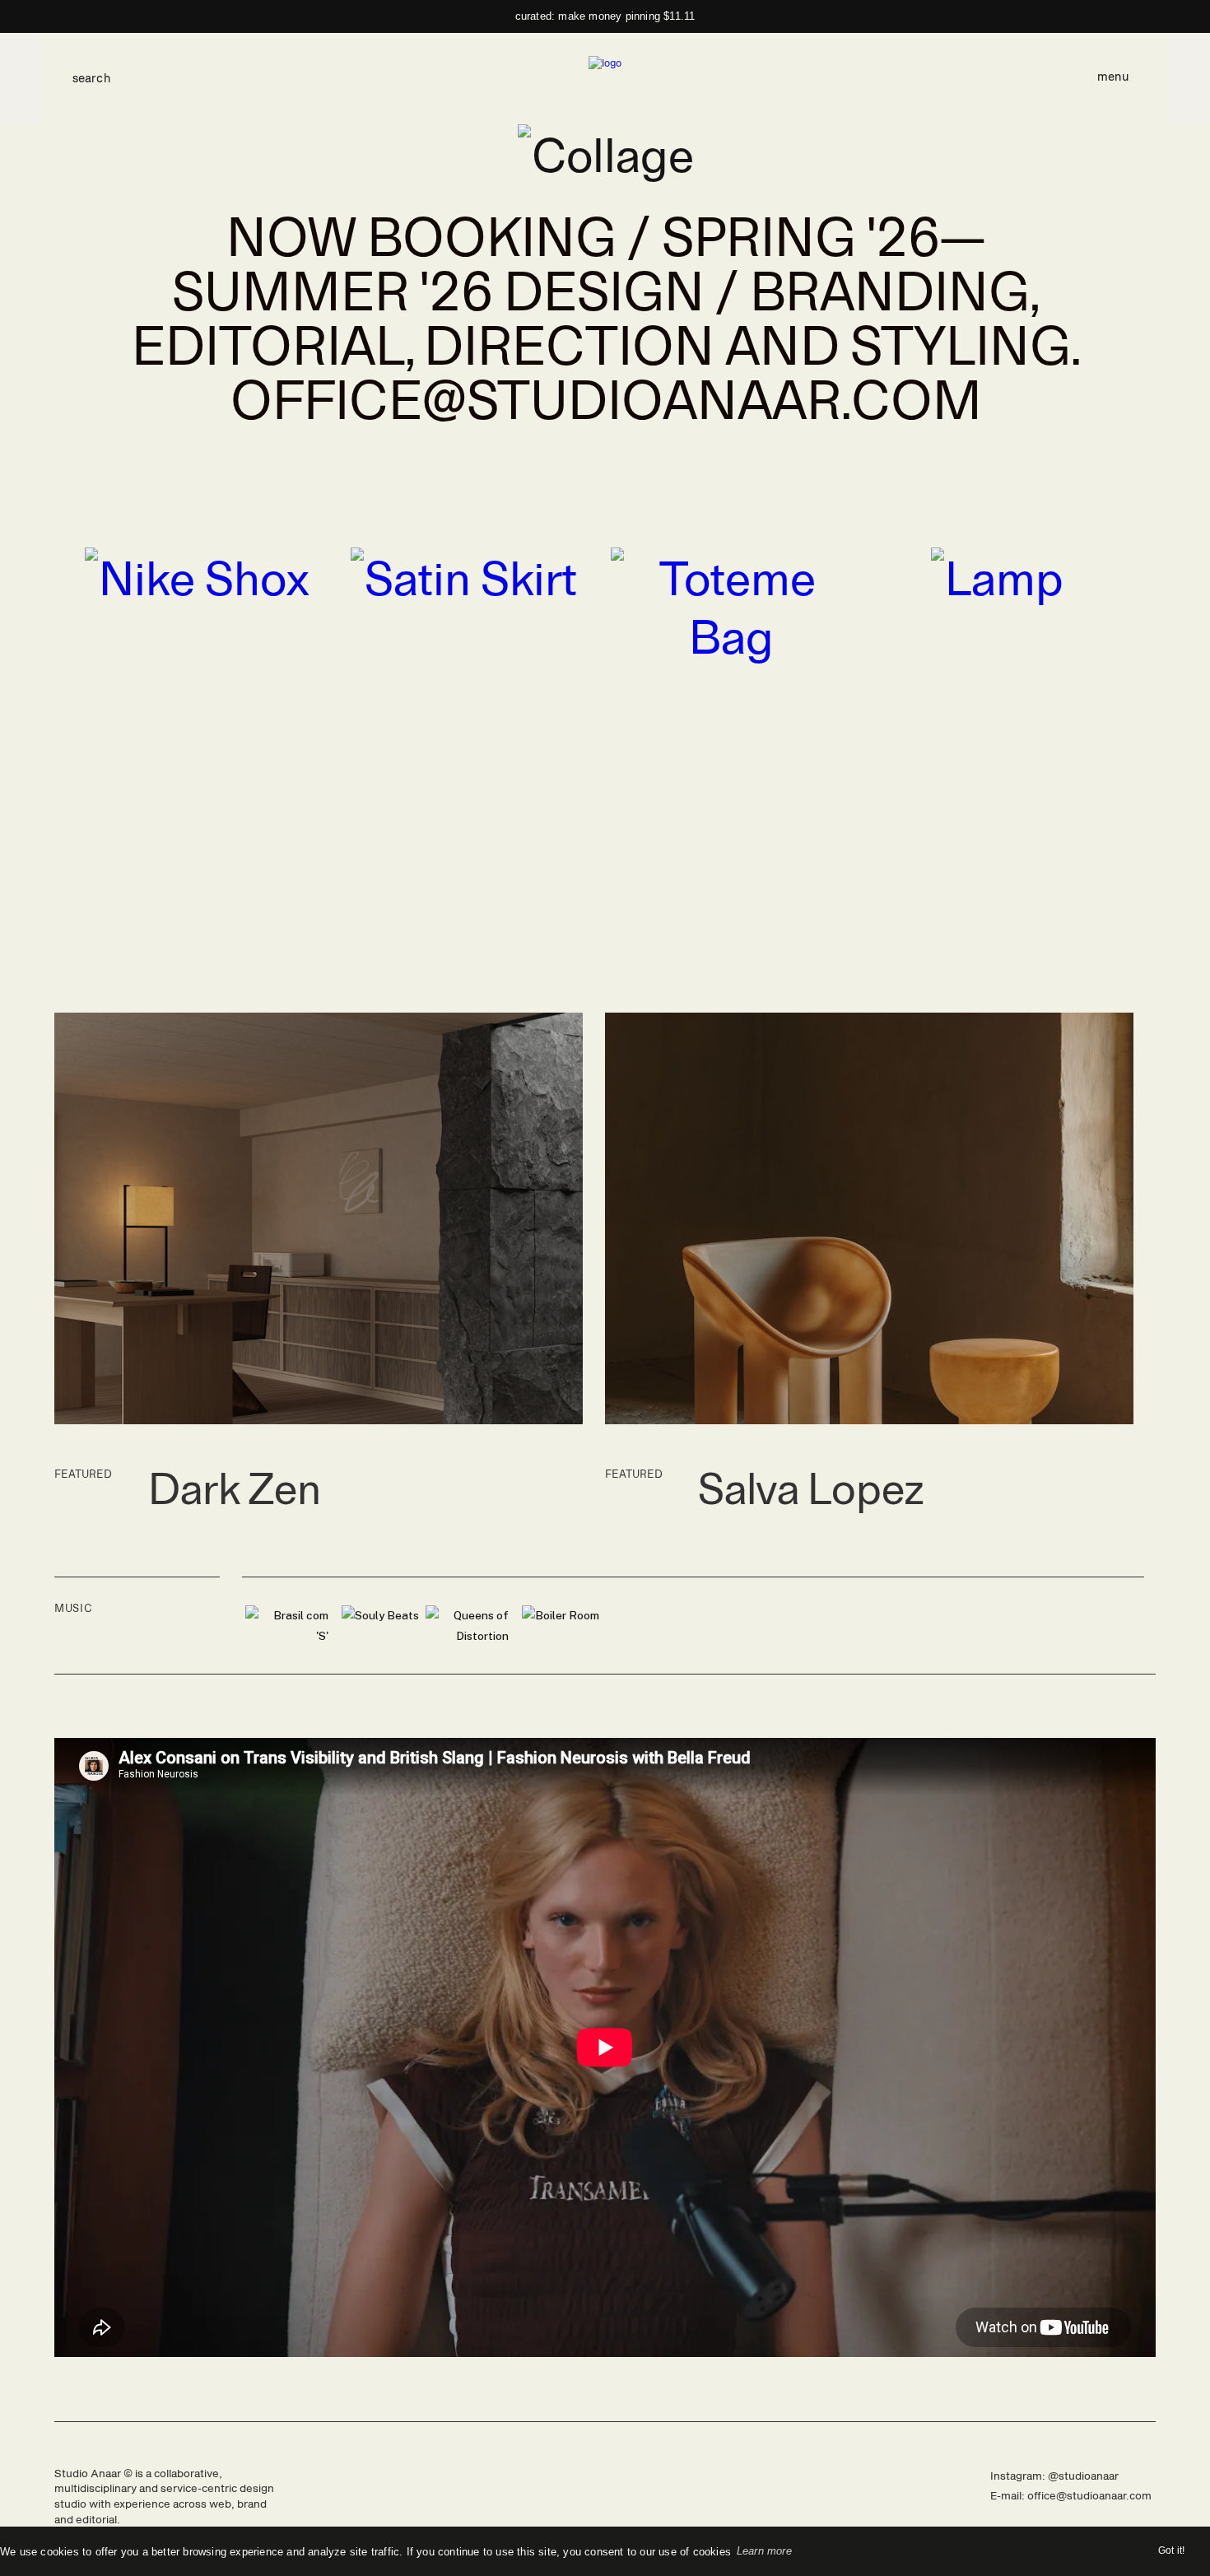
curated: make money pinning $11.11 (605, 16)
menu (1112, 77)
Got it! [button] (1171, 2550)
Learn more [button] (764, 2551)
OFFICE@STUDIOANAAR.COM (605, 397)
